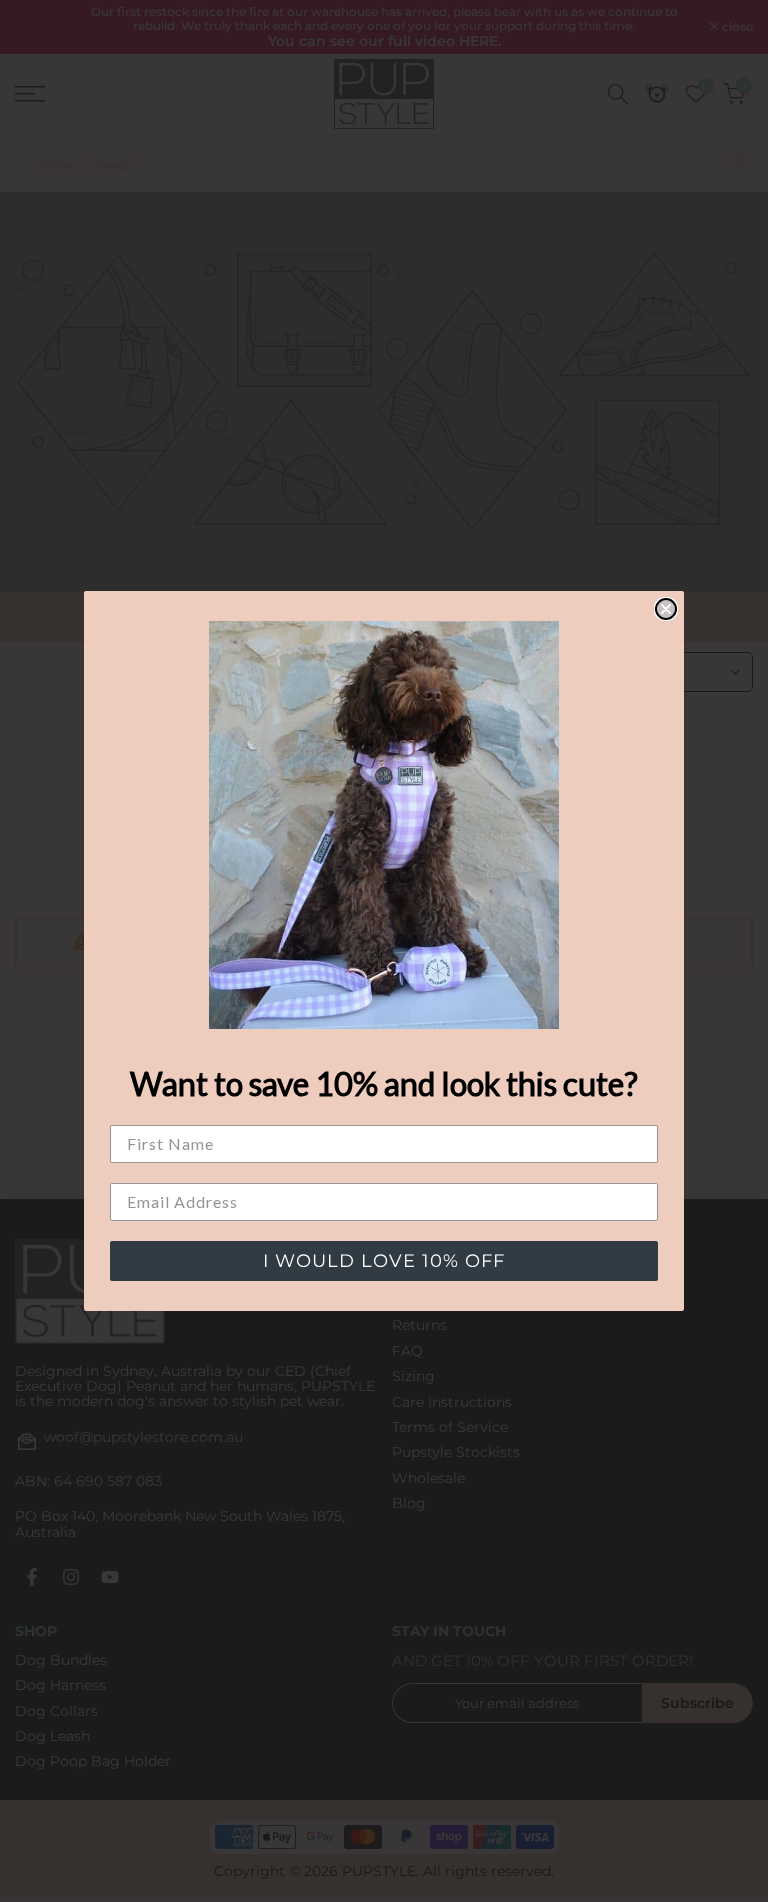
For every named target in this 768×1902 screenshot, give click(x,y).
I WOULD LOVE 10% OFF (384, 1261)
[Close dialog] (666, 609)
